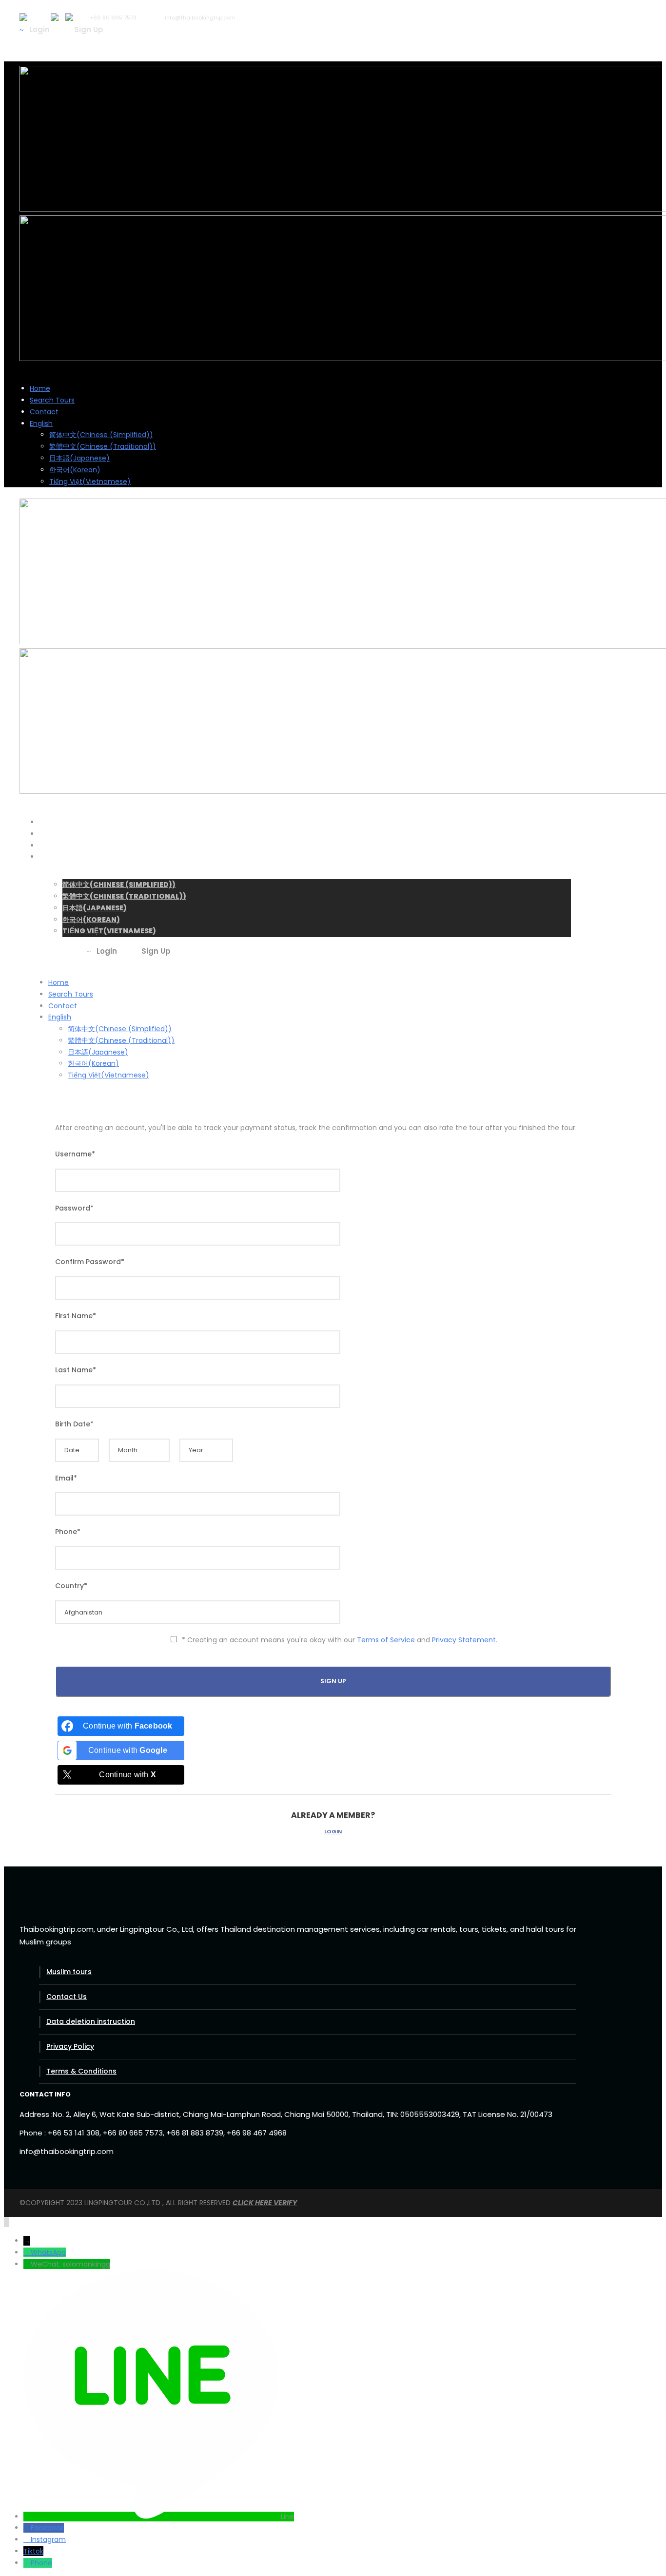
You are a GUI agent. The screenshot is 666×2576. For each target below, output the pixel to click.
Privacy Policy (70, 2046)
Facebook (47, 2528)
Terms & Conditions (81, 2071)
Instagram (48, 2539)
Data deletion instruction (91, 2021)
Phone (41, 2563)
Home (40, 388)
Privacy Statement (464, 1640)
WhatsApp (48, 2252)
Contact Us (67, 1997)
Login (333, 1831)
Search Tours (52, 400)
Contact (44, 412)
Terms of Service (386, 1640)
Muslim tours (69, 1972)
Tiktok (33, 2551)
